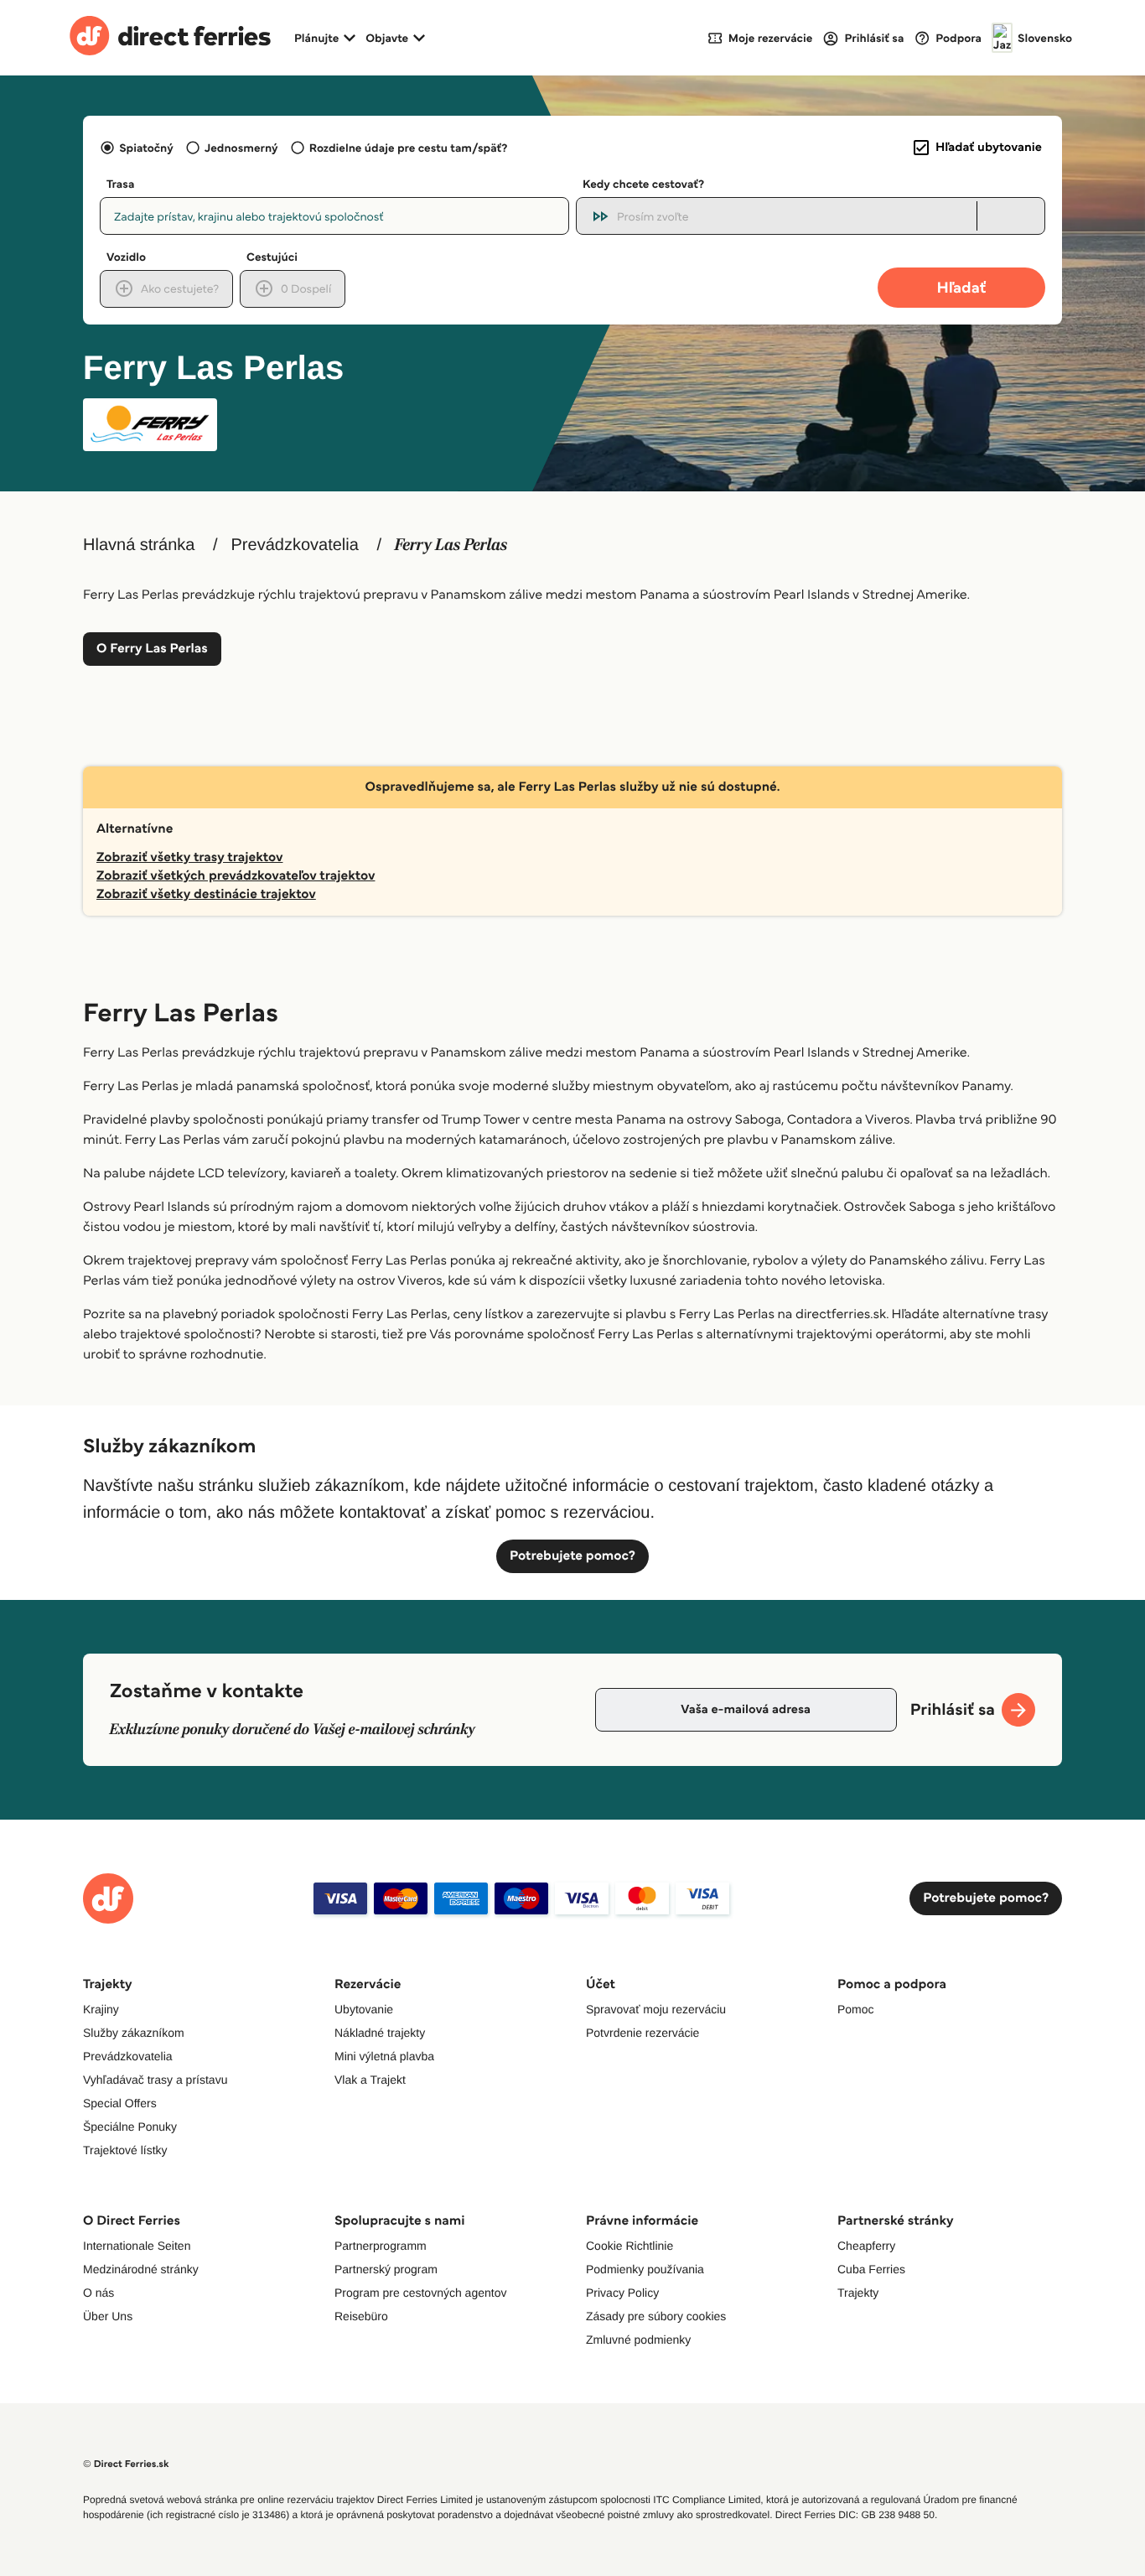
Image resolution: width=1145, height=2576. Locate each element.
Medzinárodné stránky (141, 2269)
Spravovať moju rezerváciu (656, 2009)
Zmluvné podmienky (638, 2340)
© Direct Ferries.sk (126, 2464)
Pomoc (856, 2009)
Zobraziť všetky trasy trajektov (189, 857)
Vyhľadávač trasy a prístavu (155, 2080)
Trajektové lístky (125, 2150)
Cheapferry (866, 2246)
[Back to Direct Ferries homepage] (170, 38)
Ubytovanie (364, 2009)
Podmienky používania (645, 2269)
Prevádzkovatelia (295, 545)
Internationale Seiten (137, 2246)
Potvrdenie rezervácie (642, 2033)
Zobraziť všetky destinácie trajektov (206, 894)
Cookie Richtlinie (629, 2246)
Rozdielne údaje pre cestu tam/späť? (409, 148)
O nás (98, 2293)
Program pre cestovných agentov (420, 2293)
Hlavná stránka (139, 545)
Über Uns (108, 2316)
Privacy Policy (622, 2293)
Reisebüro (361, 2316)
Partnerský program (386, 2269)
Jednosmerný (241, 148)
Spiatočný (146, 148)
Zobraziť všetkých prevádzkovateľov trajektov (236, 876)
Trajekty (858, 2293)
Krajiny (101, 2009)
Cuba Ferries (871, 2269)
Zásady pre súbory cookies (656, 2316)
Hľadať (962, 287)
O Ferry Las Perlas (152, 649)
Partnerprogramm (381, 2246)
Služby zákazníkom (134, 2033)
